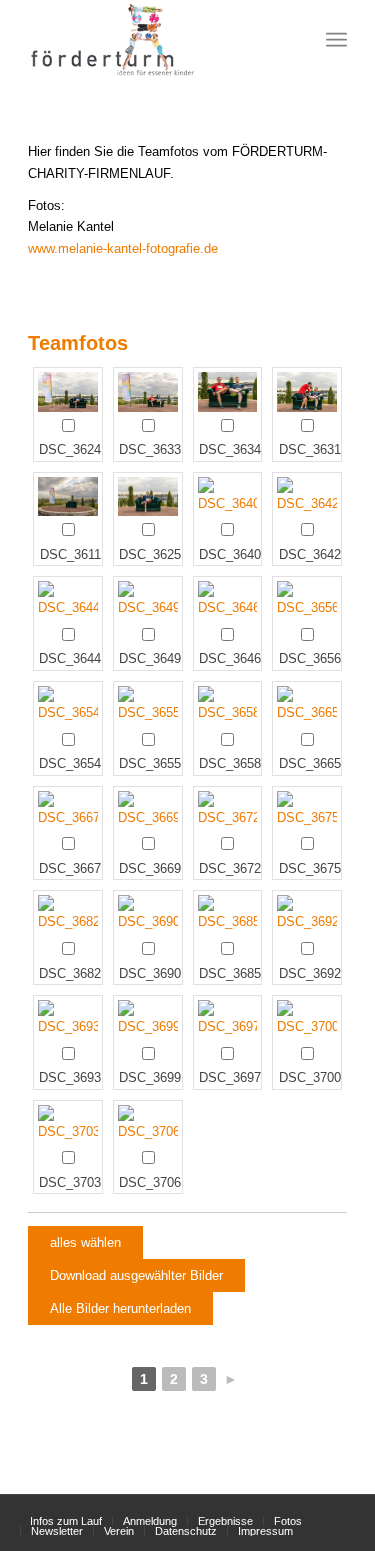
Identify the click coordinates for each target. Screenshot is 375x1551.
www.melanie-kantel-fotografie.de (123, 248)
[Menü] (336, 40)
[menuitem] (292, 40)
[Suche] (292, 40)
